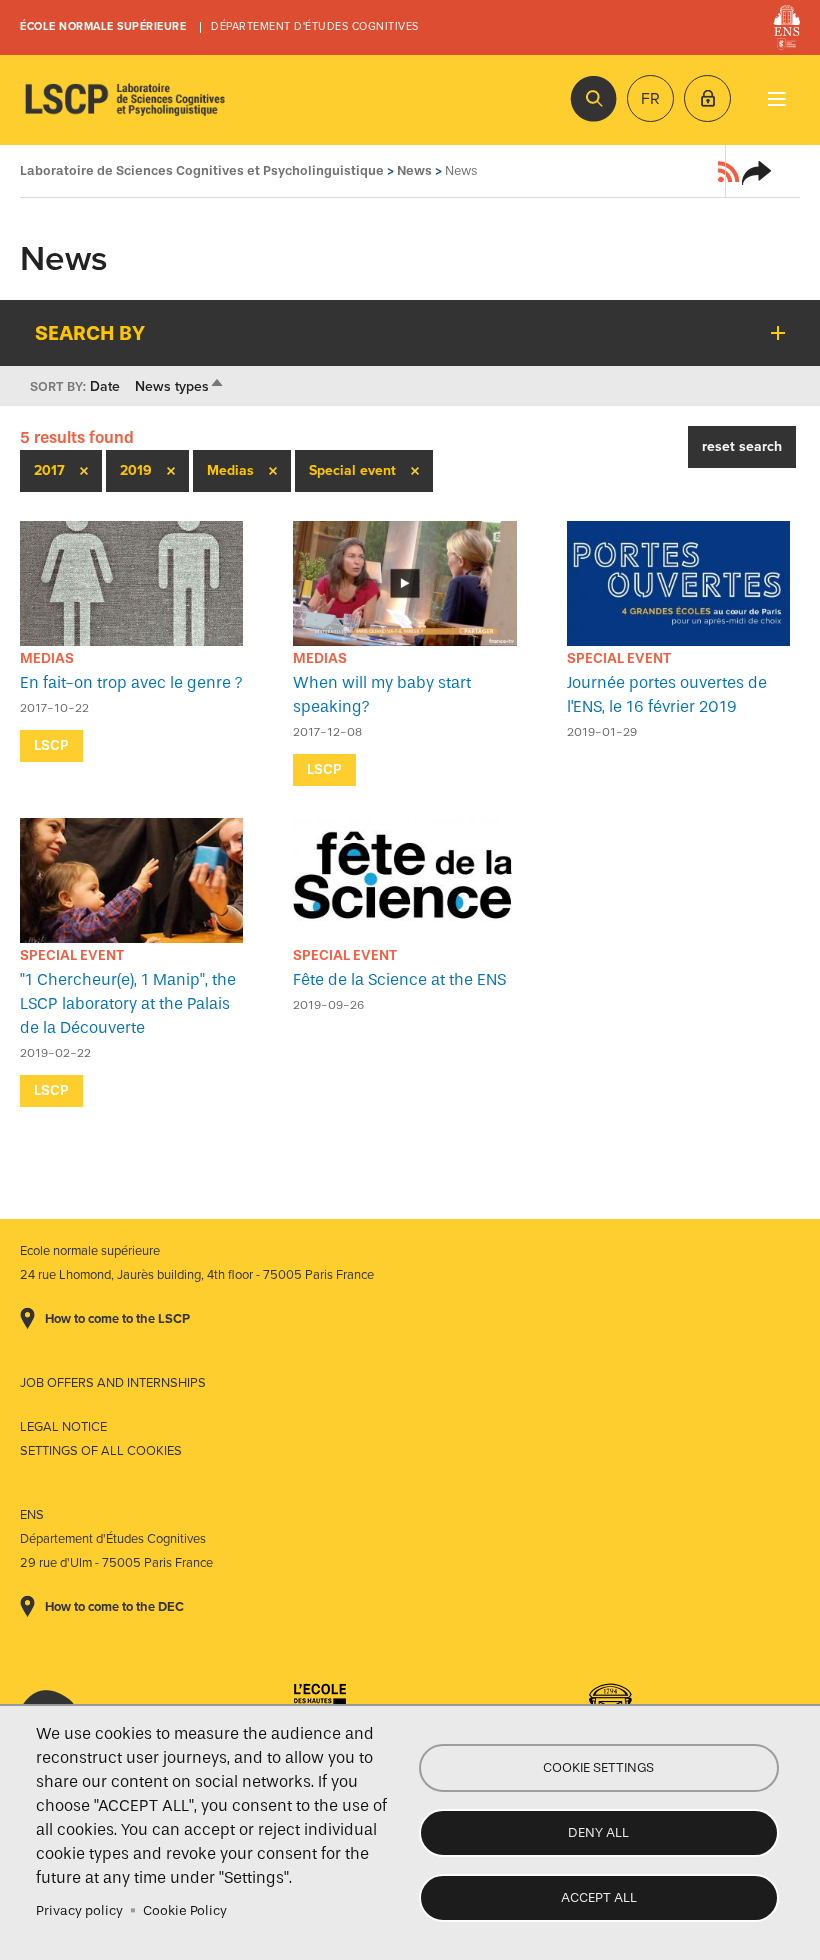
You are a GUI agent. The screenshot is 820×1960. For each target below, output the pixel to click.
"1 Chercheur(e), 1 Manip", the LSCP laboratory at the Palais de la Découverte (128, 1003)
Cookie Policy (185, 1910)
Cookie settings (598, 1767)
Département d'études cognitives (315, 26)
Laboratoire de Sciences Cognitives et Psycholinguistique (125, 100)
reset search (742, 446)
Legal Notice (63, 1427)
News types (180, 386)
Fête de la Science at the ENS (399, 979)
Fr (650, 99)
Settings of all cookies (101, 1451)
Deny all (598, 1832)
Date (105, 386)
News (414, 170)
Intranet (707, 98)
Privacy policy (79, 1910)
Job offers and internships (113, 1383)
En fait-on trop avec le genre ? (131, 682)
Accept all (599, 1897)
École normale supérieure (103, 26)
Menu (776, 98)
